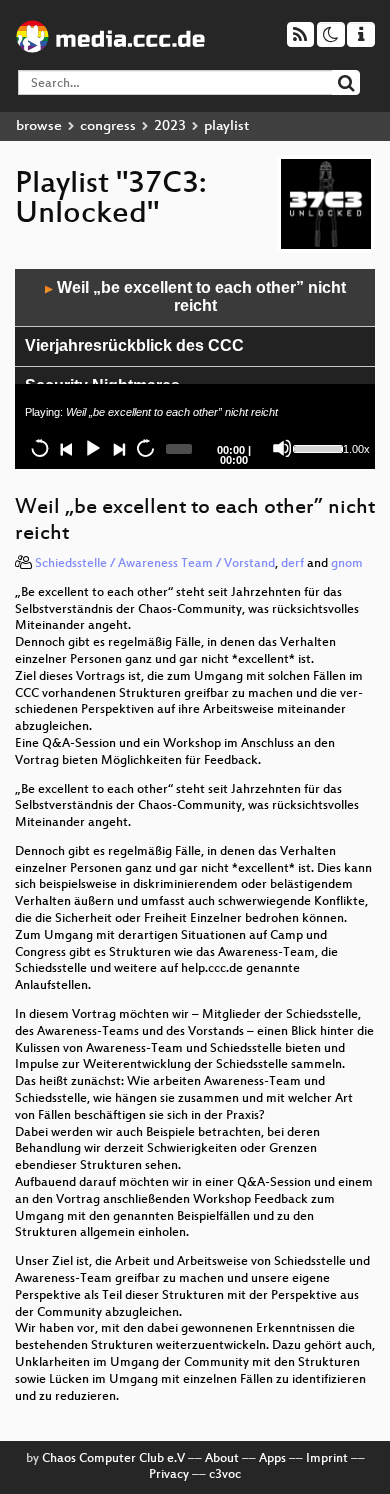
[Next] (118, 448)
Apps (272, 1459)
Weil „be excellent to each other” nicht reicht (195, 297)
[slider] (316, 447)
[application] (195, 369)
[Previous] (66, 448)
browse (39, 126)
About (222, 1459)
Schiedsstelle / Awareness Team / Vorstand (155, 564)
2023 (170, 126)
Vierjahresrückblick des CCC (134, 345)
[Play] (92, 448)
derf (292, 564)
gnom (347, 564)
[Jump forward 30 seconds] (145, 448)
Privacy (169, 1475)
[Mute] (282, 448)
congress (108, 126)
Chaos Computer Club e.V (113, 1459)
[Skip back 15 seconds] (40, 448)
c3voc (225, 1475)
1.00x (356, 449)
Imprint (327, 1459)
